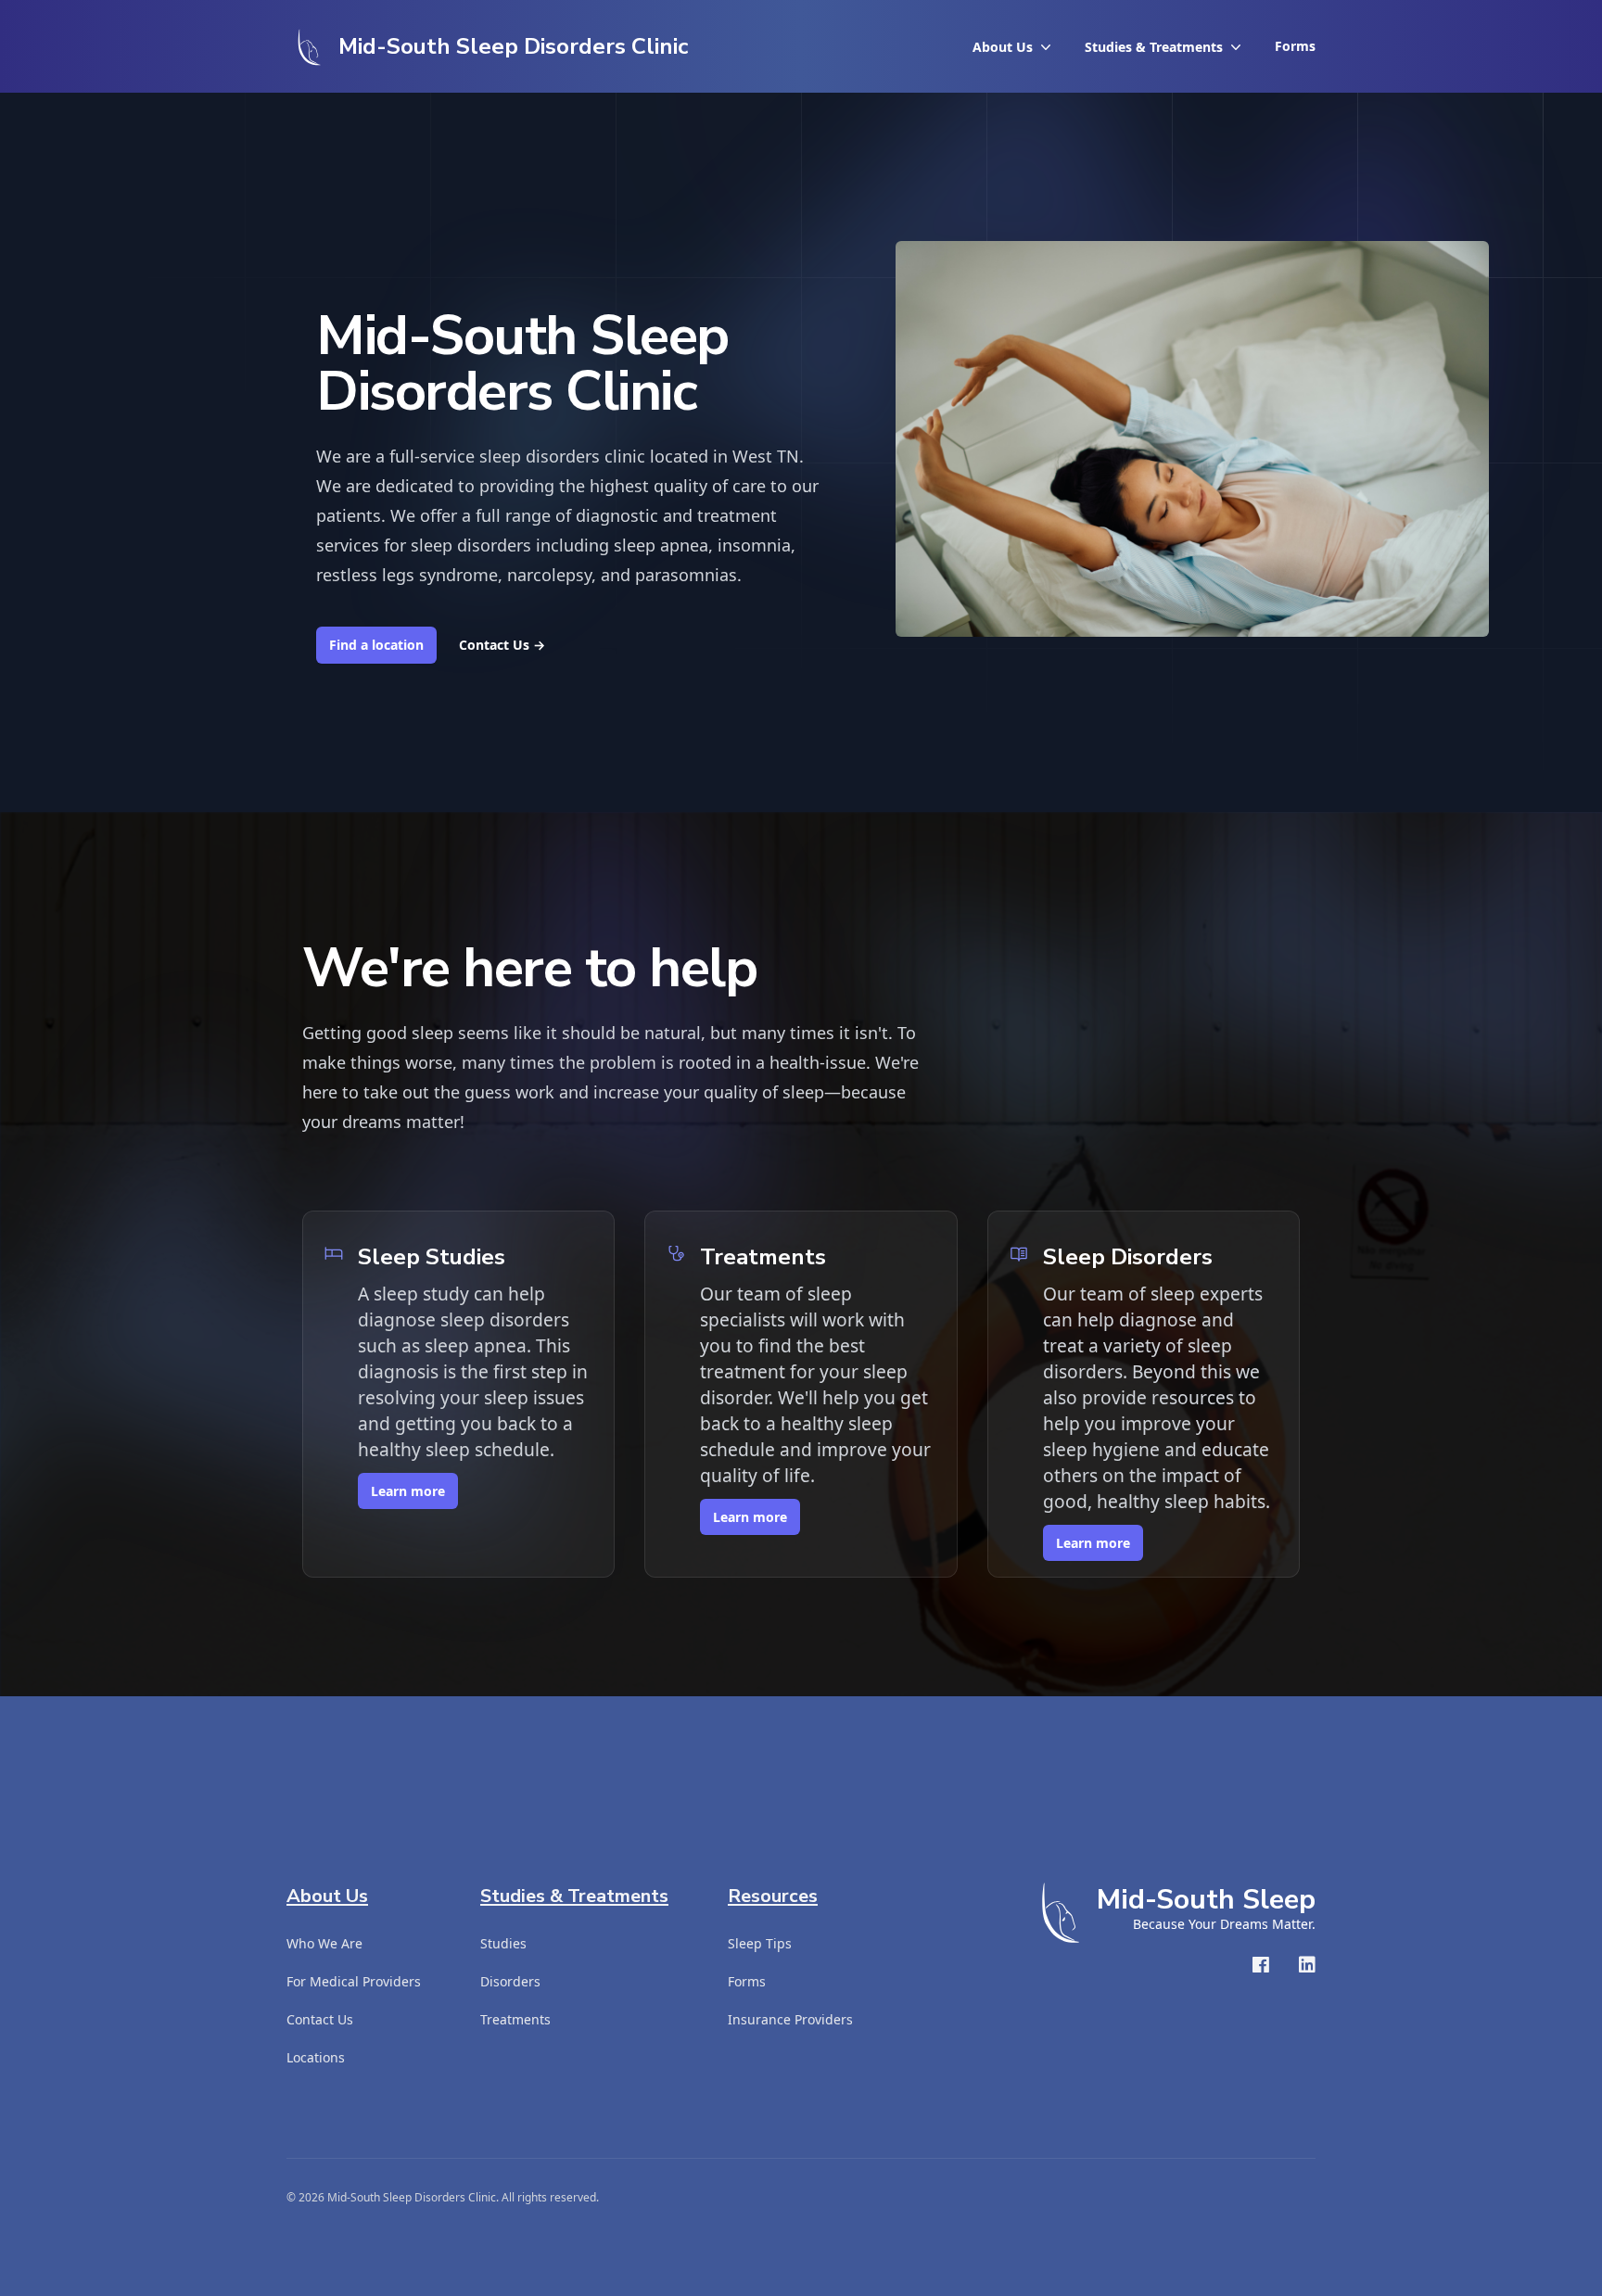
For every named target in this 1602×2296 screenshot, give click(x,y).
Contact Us (502, 645)
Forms (1295, 46)
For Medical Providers (354, 1981)
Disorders (510, 1981)
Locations (316, 2057)
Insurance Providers (790, 2019)
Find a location (376, 645)
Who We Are (324, 1943)
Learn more (408, 1491)
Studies (503, 1943)
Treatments (515, 2019)
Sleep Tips (760, 1943)
